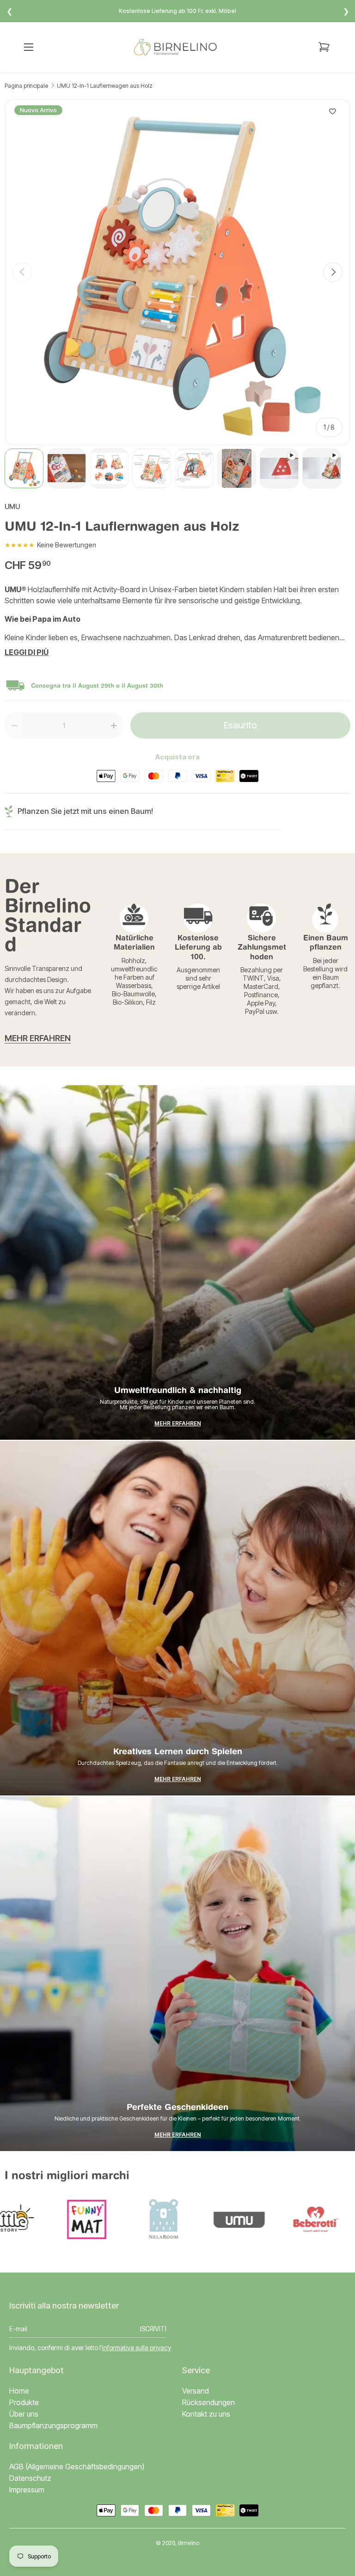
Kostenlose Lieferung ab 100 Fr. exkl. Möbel (177, 11)
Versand (196, 2391)
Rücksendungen (208, 2402)
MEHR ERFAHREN (38, 1038)
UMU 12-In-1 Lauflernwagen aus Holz (105, 86)
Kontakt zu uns (206, 2414)
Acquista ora (177, 757)
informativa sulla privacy (137, 2348)
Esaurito (240, 725)
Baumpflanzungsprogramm (53, 2426)
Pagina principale (26, 86)
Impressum (27, 2490)
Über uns (24, 2414)
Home (19, 2391)
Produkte (24, 2402)
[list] (177, 272)
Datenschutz (30, 2478)
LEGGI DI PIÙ (27, 652)
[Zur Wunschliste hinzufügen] (333, 112)
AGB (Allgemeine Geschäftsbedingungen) (77, 2467)
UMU (12, 507)
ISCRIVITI (153, 2329)
